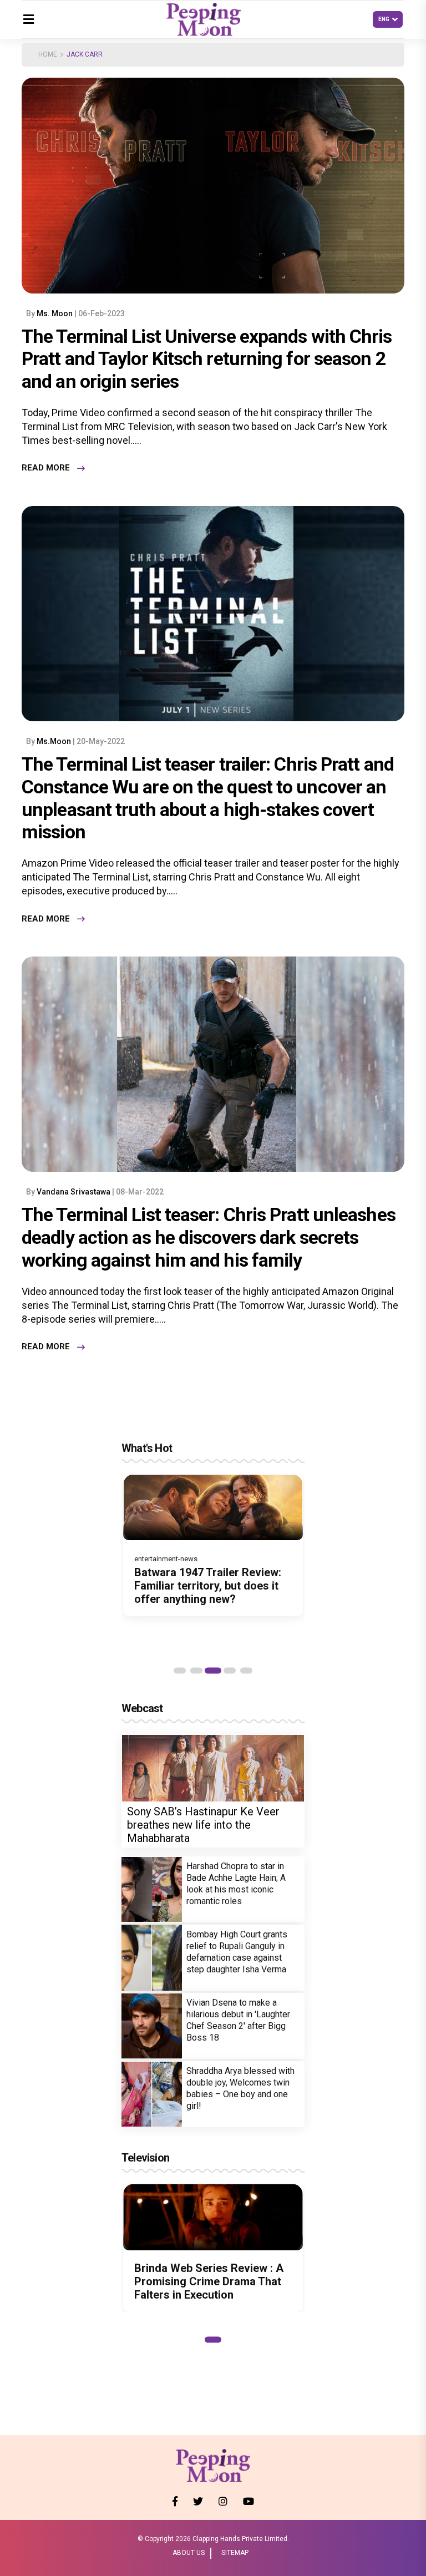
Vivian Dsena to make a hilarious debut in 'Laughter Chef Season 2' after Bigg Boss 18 (238, 2020)
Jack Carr (85, 54)
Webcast (142, 1708)
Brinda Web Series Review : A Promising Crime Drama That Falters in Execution (209, 2281)
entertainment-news (166, 1559)
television (145, 2158)
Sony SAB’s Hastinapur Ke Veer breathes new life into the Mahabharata (203, 1825)
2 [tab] (196, 1671)
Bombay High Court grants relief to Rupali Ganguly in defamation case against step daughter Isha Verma (237, 1952)
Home (48, 54)
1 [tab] (180, 1671)
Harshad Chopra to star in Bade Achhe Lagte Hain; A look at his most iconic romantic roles (236, 1884)
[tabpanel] (213, 1545)
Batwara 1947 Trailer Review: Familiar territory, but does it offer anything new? (208, 1586)
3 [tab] (213, 1671)
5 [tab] (246, 1671)
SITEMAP (235, 2553)
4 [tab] (230, 1671)
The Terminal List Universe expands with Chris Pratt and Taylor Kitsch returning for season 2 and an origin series (207, 359)
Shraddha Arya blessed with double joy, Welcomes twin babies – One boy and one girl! (240, 2088)
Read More (46, 468)
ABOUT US (189, 2553)
